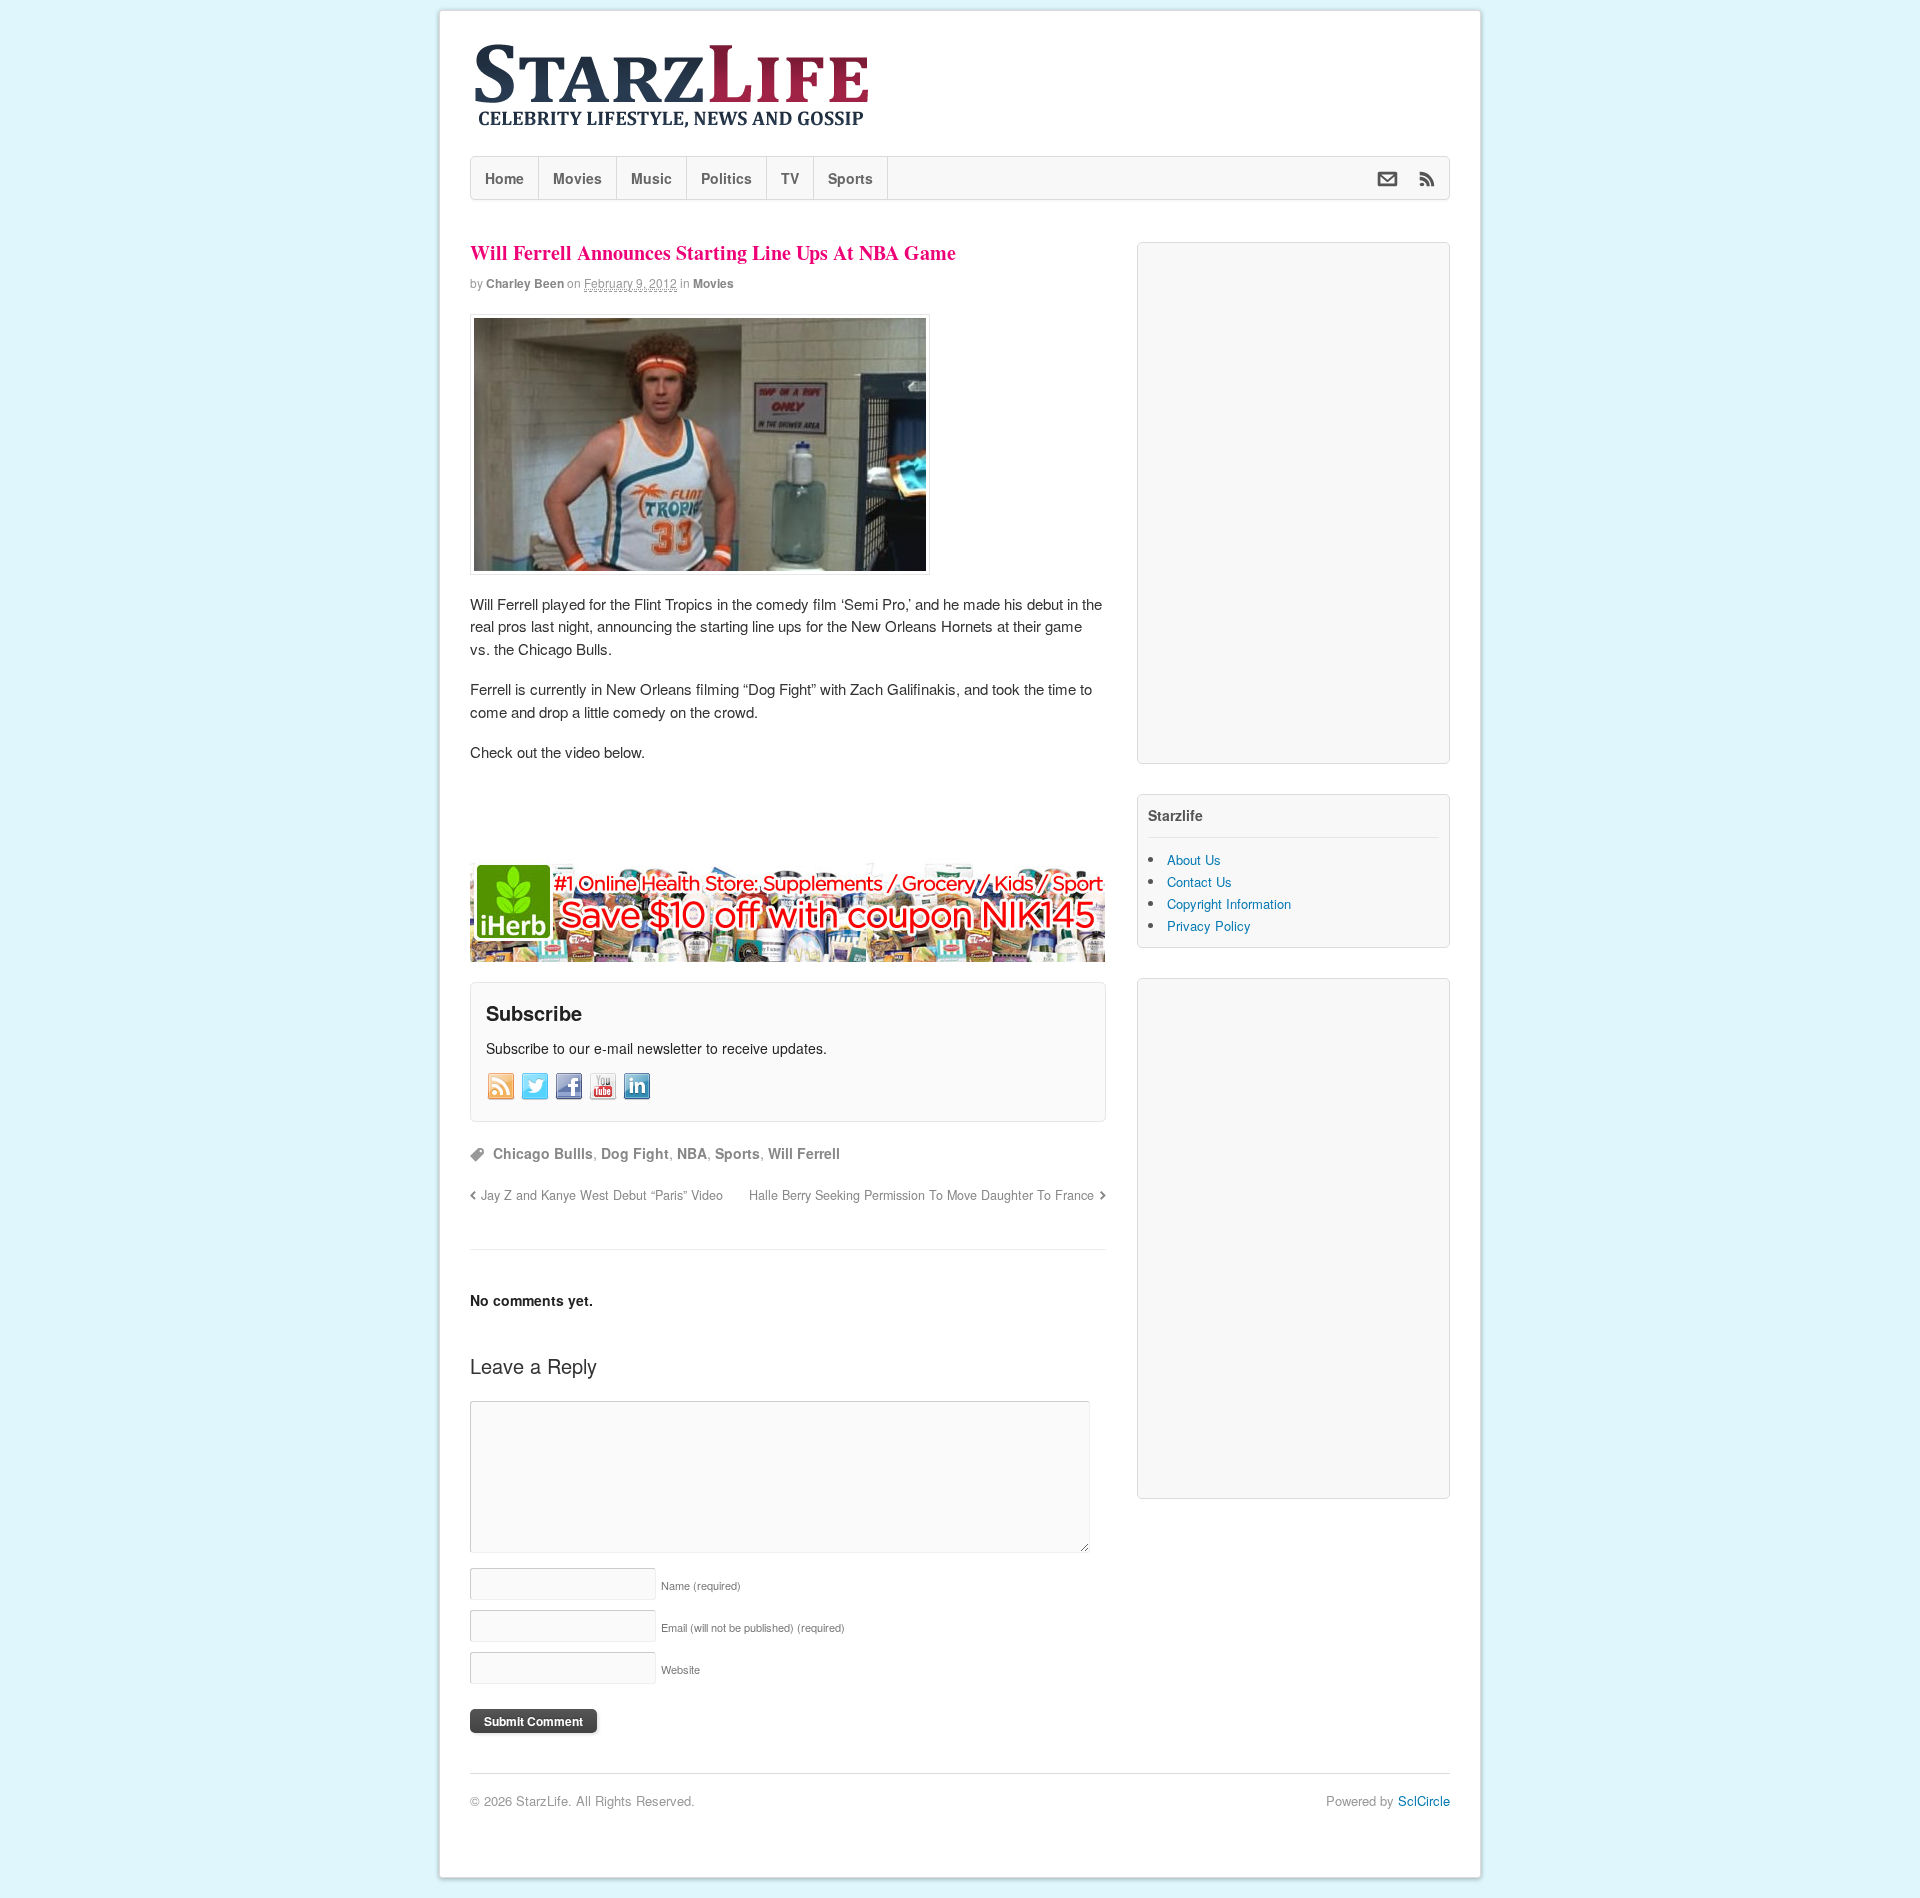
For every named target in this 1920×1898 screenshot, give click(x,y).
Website (680, 1669)
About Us (1194, 859)
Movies (577, 178)
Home (504, 178)
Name (701, 1585)
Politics (726, 178)
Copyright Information (1229, 903)
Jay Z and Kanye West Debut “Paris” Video (602, 1195)
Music (651, 178)
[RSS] (501, 1087)
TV (790, 178)
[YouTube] (603, 1087)
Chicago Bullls (543, 1153)
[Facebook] (569, 1087)
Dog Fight (635, 1153)
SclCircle (1424, 1800)
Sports (850, 178)
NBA (692, 1153)
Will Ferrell (804, 1153)
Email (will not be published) (753, 1627)
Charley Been (525, 283)
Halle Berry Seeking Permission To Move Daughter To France (921, 1195)
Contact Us (1199, 881)
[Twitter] (535, 1087)
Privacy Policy (1209, 925)
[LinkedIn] (637, 1087)
